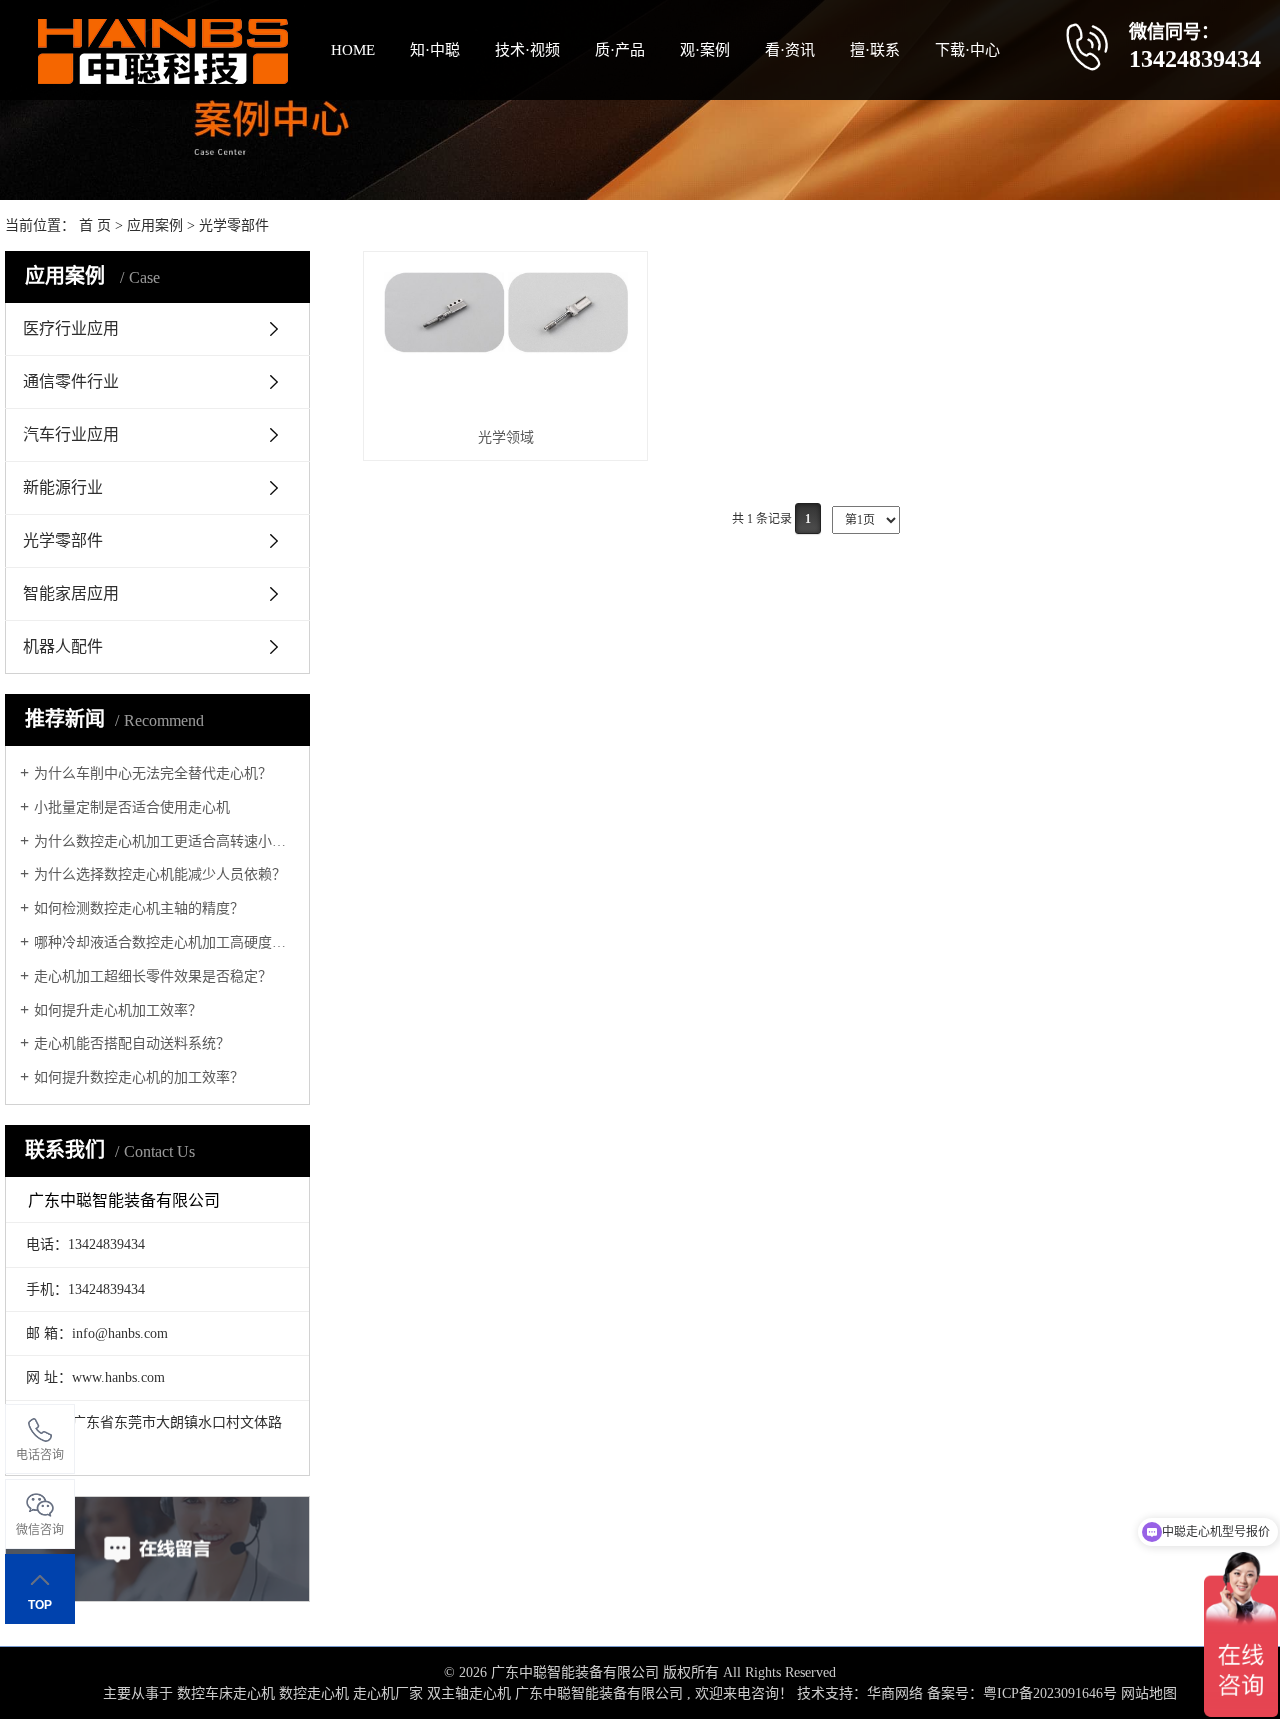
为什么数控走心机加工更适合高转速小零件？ (164, 841)
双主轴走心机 (469, 1693)
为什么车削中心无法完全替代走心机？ (153, 773)
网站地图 (1149, 1693)
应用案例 (155, 225)
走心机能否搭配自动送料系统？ (132, 1043)
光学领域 (506, 437)
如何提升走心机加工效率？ (118, 1010)
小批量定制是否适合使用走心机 (132, 807)
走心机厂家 (388, 1693)
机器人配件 (63, 646)
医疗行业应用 (71, 328)
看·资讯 (790, 50)
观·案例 (705, 50)
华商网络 (895, 1693)
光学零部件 (234, 225)
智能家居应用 (71, 593)
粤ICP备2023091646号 (1050, 1693)
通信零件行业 (71, 381)
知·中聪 (435, 50)
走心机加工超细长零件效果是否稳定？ (153, 976)
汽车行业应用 (71, 434)
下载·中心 (967, 50)
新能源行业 (63, 487)
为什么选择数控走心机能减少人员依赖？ (160, 874)
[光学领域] (505, 339)
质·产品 (620, 50)
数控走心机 (314, 1693)
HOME (353, 50)
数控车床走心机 (226, 1693)
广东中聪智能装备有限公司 (599, 1693)
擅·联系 (875, 50)
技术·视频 (527, 50)
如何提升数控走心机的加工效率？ (139, 1077)
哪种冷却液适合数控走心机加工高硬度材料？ (164, 942)
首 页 (95, 225)
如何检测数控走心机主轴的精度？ (139, 908)
